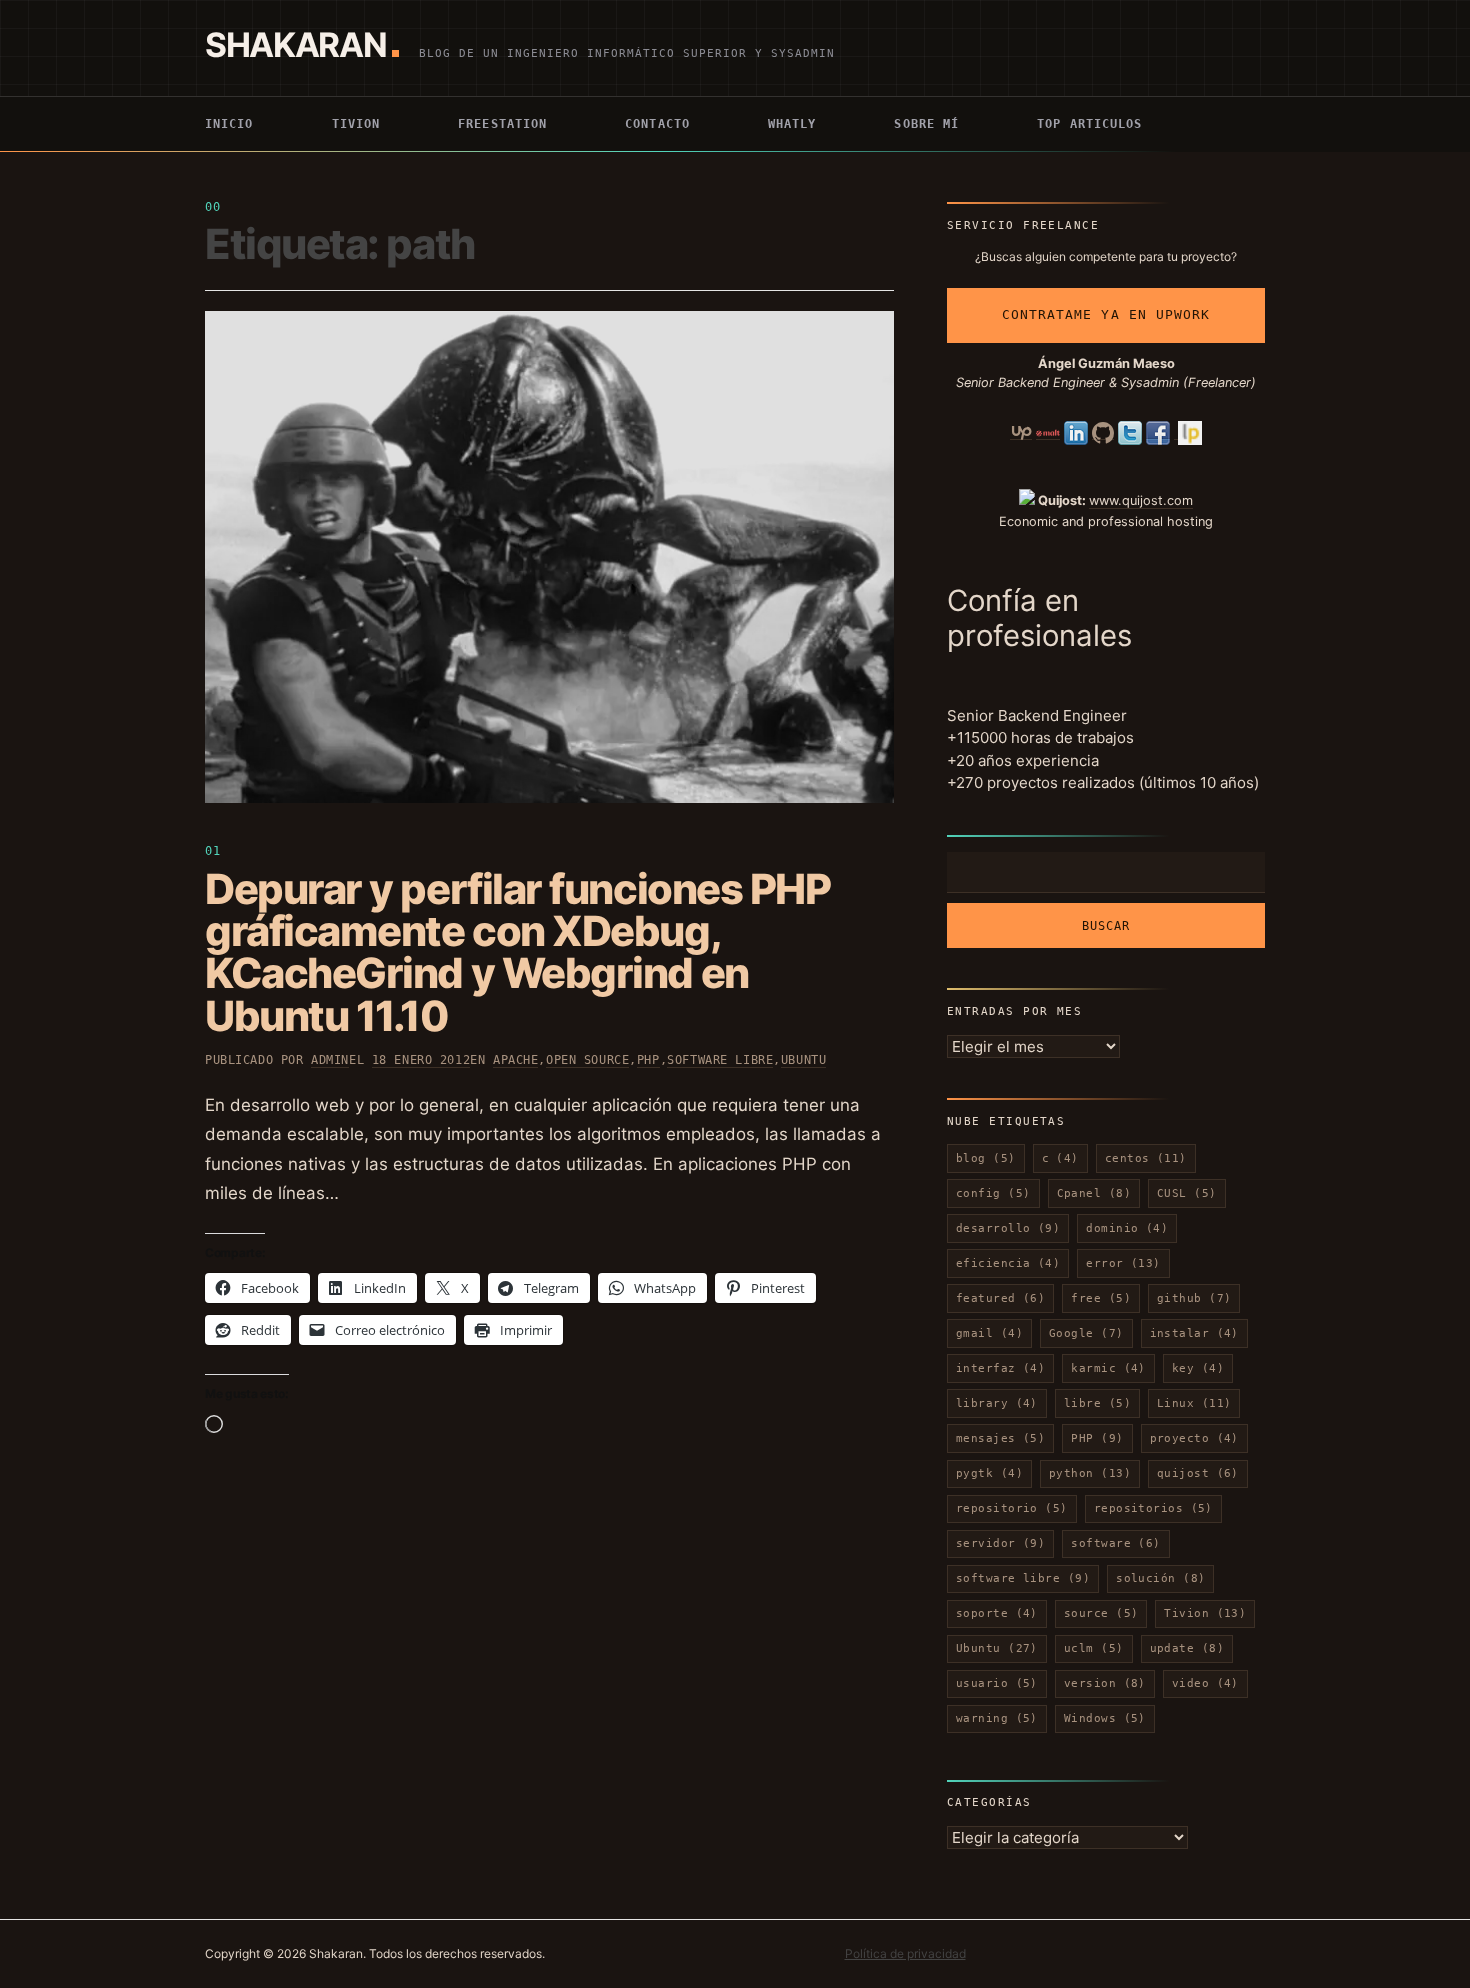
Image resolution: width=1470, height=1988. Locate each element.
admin (330, 1060)
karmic (1108, 1368)
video (1205, 1683)
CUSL (1187, 1193)
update (1187, 1648)
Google (1086, 1333)
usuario (997, 1683)
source (1101, 1613)
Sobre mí (926, 124)
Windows (1105, 1718)
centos (1146, 1158)
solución (1160, 1578)
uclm (1094, 1648)
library (997, 1403)
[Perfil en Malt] (1048, 432)
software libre (720, 1060)
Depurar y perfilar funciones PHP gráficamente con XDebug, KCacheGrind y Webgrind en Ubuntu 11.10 (517, 952)
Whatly (792, 124)
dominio (1127, 1228)
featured (1000, 1298)
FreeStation (502, 124)
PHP (648, 1060)
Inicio (229, 124)
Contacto (657, 124)
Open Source (587, 1060)
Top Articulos (1089, 124)
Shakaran (295, 44)
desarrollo (1008, 1228)
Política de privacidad (905, 1953)
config (993, 1193)
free (1101, 1298)
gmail (989, 1333)
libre (1097, 1403)
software (1115, 1543)
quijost (1198, 1473)
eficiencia (1008, 1263)
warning (997, 1718)
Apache (515, 1060)
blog (986, 1158)
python (1090, 1473)
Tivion (356, 124)
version (1105, 1683)
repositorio (1012, 1508)
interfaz (1000, 1368)
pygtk (989, 1473)
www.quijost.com (1141, 500)
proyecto (1194, 1438)
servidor (1000, 1543)
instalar (1194, 1333)
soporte (997, 1613)
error (1123, 1263)
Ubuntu (803, 1060)
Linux (1194, 1403)
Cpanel (1094, 1193)
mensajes (1000, 1438)
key (1198, 1368)
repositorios (1153, 1508)
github (1194, 1298)
